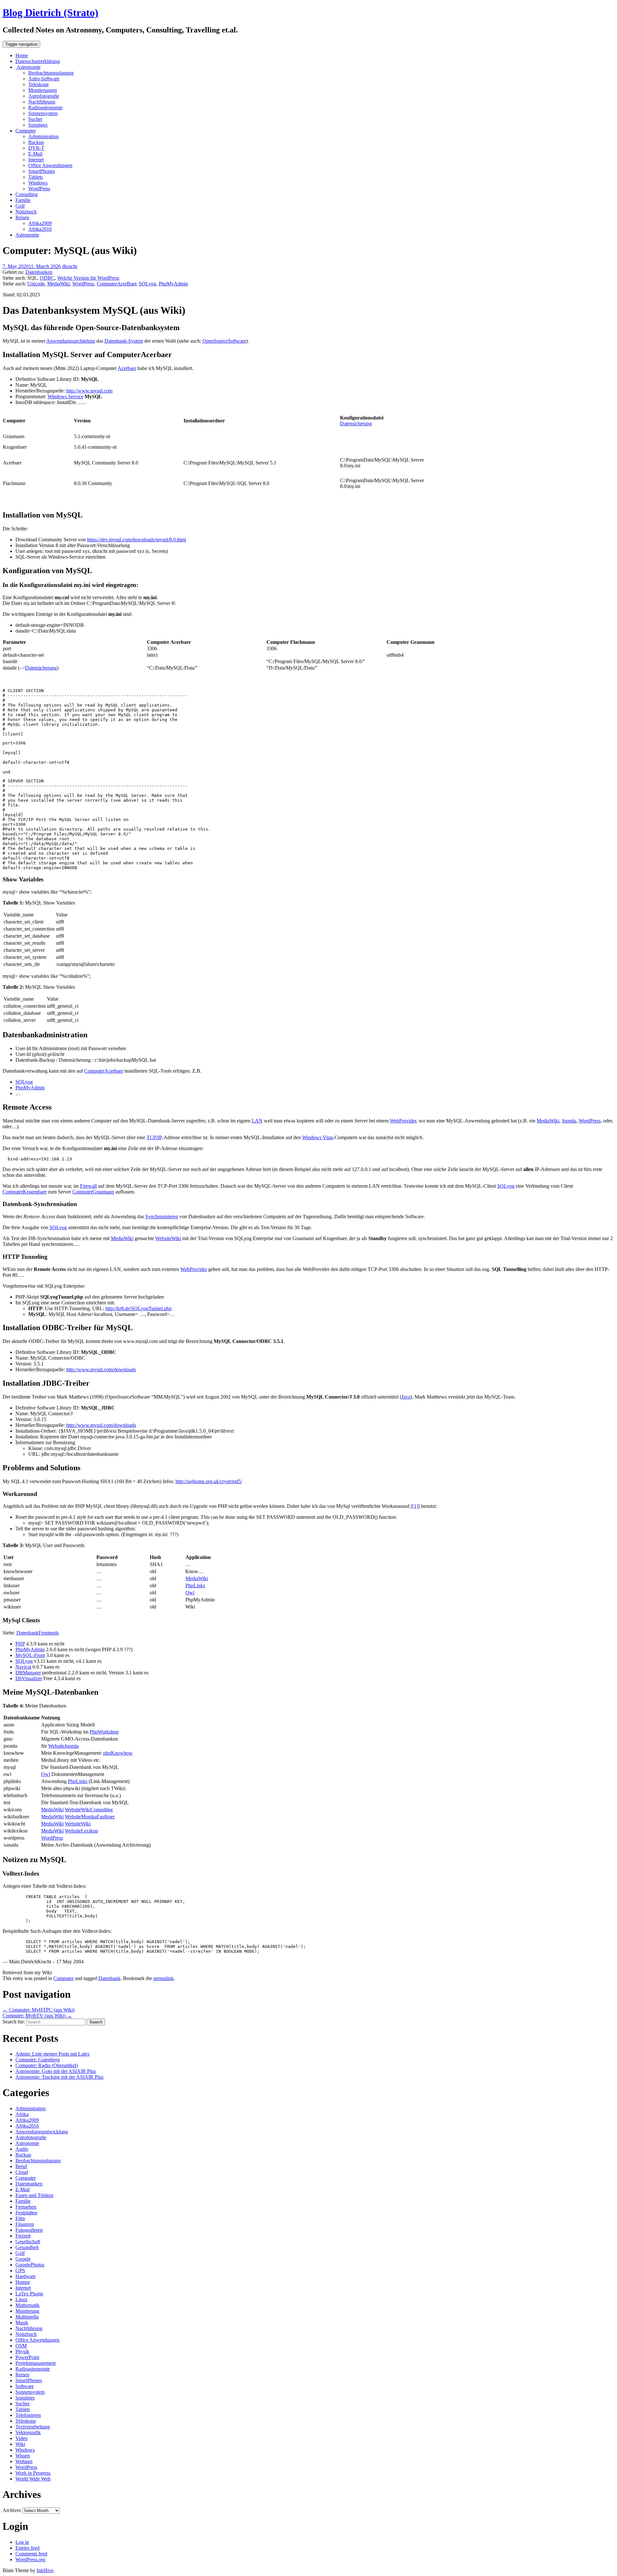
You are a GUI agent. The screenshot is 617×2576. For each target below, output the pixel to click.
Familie (23, 200)
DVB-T (36, 148)
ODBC (47, 278)
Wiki (20, 2444)
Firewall (88, 1186)
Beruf (21, 2166)
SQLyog (148, 284)
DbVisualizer (29, 1678)
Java (406, 1397)
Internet (36, 160)
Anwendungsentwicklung (42, 2132)
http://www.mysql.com (89, 391)
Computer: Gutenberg (38, 2060)
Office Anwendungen (50, 165)
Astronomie (28, 67)
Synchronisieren (162, 1216)
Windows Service (65, 396)
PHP (20, 1644)
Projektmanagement (36, 2363)
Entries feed (27, 2548)
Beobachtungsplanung (51, 73)
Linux (22, 2299)
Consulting (27, 194)
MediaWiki (58, 284)
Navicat (23, 1667)
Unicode (36, 284)
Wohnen (24, 2461)
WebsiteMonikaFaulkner (90, 1817)
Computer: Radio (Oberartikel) (47, 2065)
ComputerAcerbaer (104, 1071)
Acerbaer (127, 368)
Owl (190, 1593)
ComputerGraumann (93, 1192)
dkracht (70, 266)
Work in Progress (33, 2473)
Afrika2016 (40, 229)
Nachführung (42, 102)
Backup (36, 142)
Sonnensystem (43, 113)
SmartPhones (42, 171)
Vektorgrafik (28, 2432)
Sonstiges (38, 125)
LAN (257, 1121)
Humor (23, 2282)
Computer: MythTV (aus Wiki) (37, 2016)
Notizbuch (26, 212)
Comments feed (31, 2554)
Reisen (22, 217)
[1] (415, 1506)
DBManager (28, 1673)
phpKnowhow (118, 1753)
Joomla (569, 1121)
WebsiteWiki (168, 1238)
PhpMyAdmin (173, 284)
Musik (22, 2323)
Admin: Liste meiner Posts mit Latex (53, 2054)
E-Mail (35, 154)
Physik (22, 2351)
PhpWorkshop (104, 1732)
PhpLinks (195, 1585)
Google (23, 2259)
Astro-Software (44, 79)
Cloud (22, 2172)
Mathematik (27, 2305)
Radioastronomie (45, 108)
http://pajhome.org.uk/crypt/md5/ (209, 1481)
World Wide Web (33, 2479)
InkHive (45, 2570)
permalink (163, 1978)
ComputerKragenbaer (25, 1192)
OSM (21, 2346)
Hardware (26, 2276)
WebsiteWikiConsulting (89, 1810)
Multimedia (27, 2317)
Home (22, 55)
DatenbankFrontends (38, 1633)
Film (20, 2218)
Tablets (36, 177)
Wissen (23, 2456)
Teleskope (39, 84)
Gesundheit (27, 2247)
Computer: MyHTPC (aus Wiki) (39, 2010)
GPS (20, 2270)
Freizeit (23, 2236)
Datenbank (109, 1978)
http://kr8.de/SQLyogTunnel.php (139, 1308)
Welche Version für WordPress (88, 278)
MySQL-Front (30, 1655)
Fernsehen (26, 2207)
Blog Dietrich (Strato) (50, 13)
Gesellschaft (28, 2242)
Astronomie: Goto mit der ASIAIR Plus (56, 2071)
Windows (38, 183)
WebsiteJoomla (63, 1746)
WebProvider (403, 1121)
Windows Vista (317, 1137)
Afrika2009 (40, 223)
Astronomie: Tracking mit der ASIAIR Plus (59, 2077)
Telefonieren (28, 2415)
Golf (20, 206)
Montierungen (43, 90)
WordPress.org (30, 2559)
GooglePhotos (30, 2265)
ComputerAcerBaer (116, 284)
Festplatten (26, 2213)
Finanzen (25, 2224)
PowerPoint (27, 2357)
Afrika (22, 2114)
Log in (22, 2542)
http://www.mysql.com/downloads (101, 1369)
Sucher (35, 119)
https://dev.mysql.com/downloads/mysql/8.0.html (137, 540)
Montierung (27, 2311)
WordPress (39, 189)
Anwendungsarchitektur (71, 341)
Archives (12, 2510)
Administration (43, 136)
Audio (22, 2149)
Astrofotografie (44, 96)
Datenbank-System (124, 341)
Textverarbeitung (33, 2427)
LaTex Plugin (29, 2294)
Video (22, 2438)
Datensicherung (356, 423)
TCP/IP (154, 1137)
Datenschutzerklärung (38, 61)
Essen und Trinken (34, 2195)
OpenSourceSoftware (224, 341)
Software (25, 2386)
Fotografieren (29, 2230)
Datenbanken (39, 272)
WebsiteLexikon (81, 1831)
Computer (26, 131)
